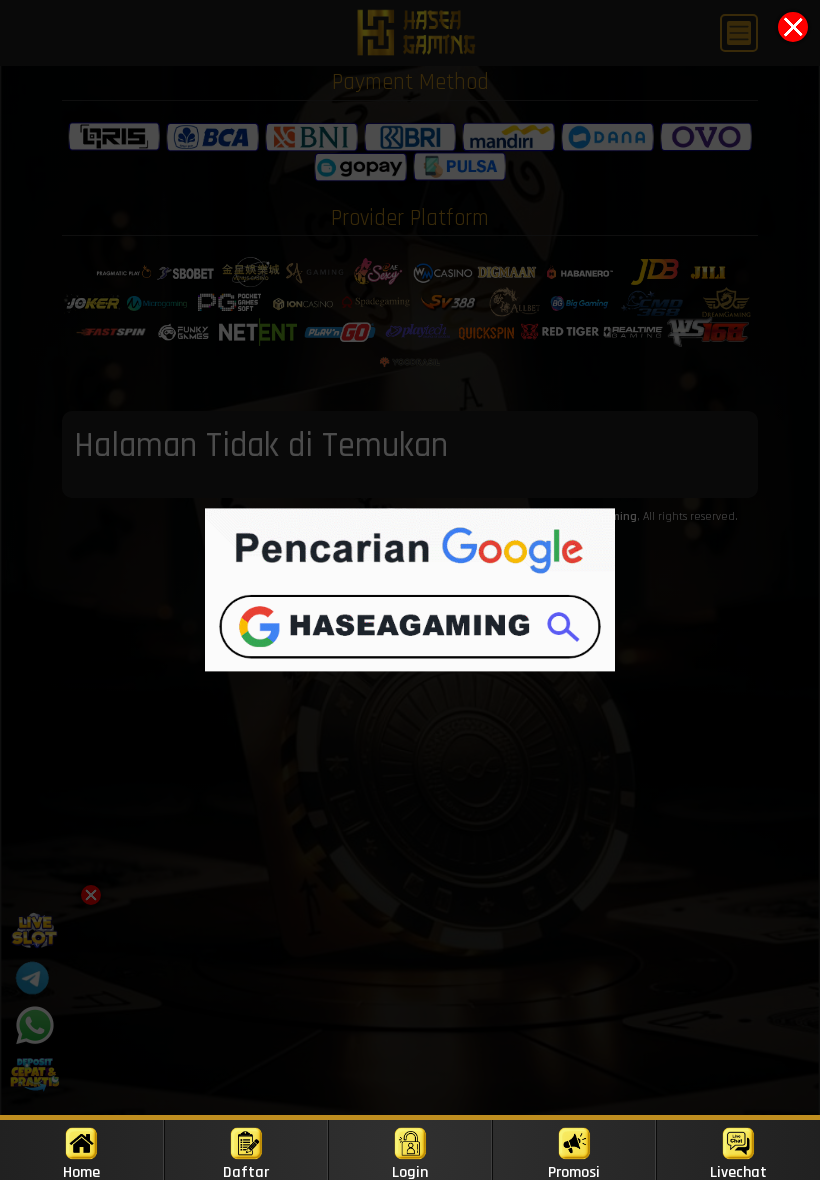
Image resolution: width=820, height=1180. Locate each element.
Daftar (246, 1171)
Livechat (738, 1171)
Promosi (574, 1171)
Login (410, 1171)
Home (81, 1171)
